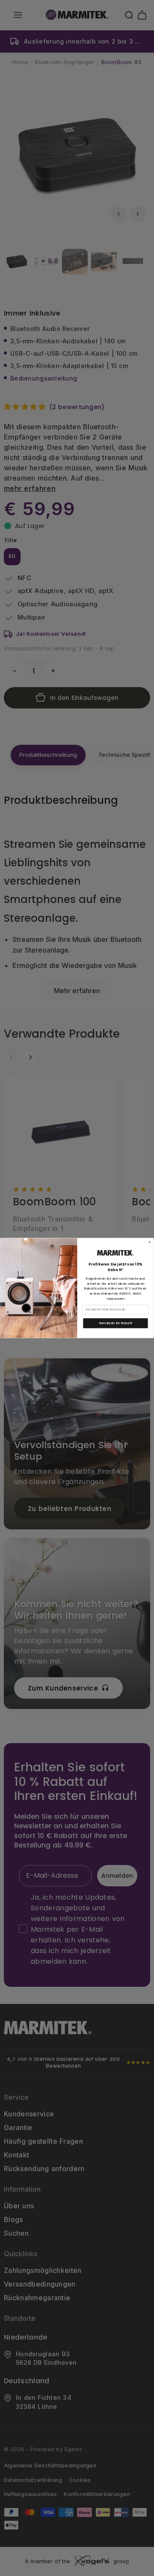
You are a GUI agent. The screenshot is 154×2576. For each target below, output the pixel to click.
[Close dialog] (150, 1242)
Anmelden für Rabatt (116, 1323)
